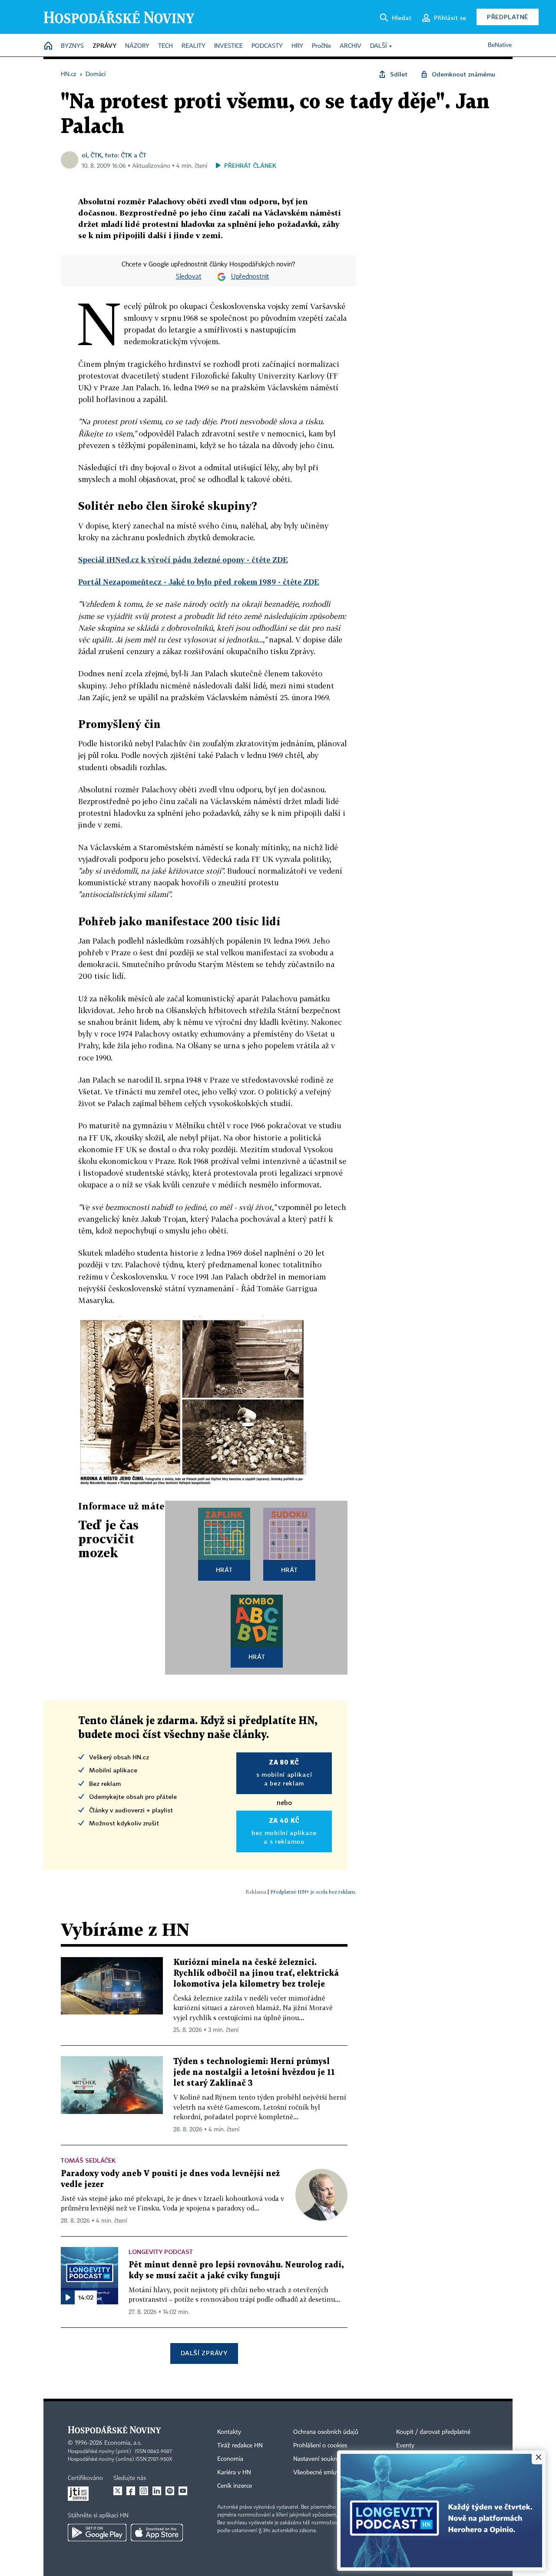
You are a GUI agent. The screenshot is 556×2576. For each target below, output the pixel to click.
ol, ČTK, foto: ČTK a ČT (114, 155)
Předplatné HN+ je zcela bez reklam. (313, 1892)
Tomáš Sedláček (88, 2160)
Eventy (405, 2446)
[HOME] (48, 46)
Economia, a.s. (123, 2443)
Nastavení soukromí (319, 2459)
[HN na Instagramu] (144, 2491)
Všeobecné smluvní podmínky (333, 2473)
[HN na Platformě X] (118, 2491)
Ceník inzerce (235, 2486)
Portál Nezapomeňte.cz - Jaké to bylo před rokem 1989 (199, 582)
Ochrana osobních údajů (326, 2432)
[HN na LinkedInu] (157, 2491)
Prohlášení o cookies (320, 2446)
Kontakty (229, 2432)
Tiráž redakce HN (240, 2446)
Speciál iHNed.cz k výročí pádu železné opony (183, 560)
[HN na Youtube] (183, 2491)
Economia (230, 2459)
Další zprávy (204, 2353)
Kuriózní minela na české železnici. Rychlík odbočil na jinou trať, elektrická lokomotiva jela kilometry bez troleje (256, 1973)
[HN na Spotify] (170, 2491)
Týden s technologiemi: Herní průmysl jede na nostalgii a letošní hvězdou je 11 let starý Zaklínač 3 (254, 2072)
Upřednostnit (250, 277)
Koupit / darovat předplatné (433, 2432)
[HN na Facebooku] (131, 2491)
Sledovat (189, 277)
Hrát (224, 1570)
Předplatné (508, 17)
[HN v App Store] (157, 2533)
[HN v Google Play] (97, 2533)
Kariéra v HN (234, 2473)
